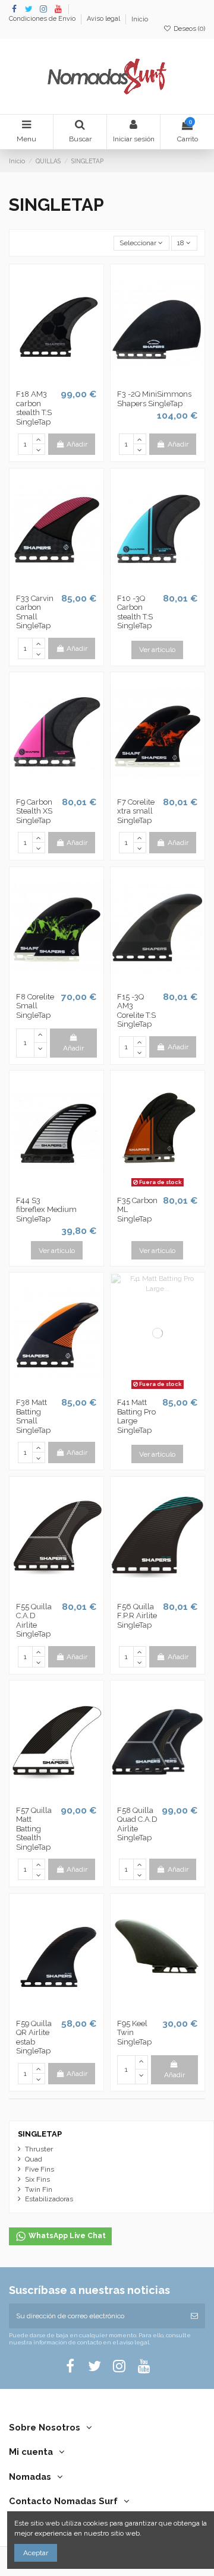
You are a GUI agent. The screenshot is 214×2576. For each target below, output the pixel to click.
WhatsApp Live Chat (66, 2236)
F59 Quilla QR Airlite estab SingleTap (34, 2037)
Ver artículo (157, 650)
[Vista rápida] (71, 381)
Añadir (77, 444)
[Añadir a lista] (43, 381)
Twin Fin (39, 2189)
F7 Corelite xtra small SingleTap (136, 811)
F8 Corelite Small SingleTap (35, 1006)
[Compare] (56, 381)
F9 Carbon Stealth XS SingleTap (34, 811)
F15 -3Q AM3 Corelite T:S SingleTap (137, 1011)
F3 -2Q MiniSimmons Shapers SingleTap (154, 399)
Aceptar (36, 2553)
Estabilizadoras (49, 2199)
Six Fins (37, 2179)
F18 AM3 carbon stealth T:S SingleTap (34, 408)
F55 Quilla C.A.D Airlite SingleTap (34, 1621)
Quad (34, 2159)
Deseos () (188, 29)
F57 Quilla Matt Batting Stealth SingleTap (34, 1829)
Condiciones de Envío (43, 19)
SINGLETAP (40, 2134)
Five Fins (40, 2169)
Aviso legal (104, 19)
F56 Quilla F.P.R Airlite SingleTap (137, 1616)
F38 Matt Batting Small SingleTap (33, 1416)
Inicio (140, 19)
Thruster (39, 2149)
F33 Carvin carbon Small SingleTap (35, 612)
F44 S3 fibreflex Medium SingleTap (46, 1210)
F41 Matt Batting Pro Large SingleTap (136, 1416)
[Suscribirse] (194, 2316)
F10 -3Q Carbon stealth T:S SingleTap (135, 612)
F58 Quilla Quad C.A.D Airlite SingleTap (137, 1824)
